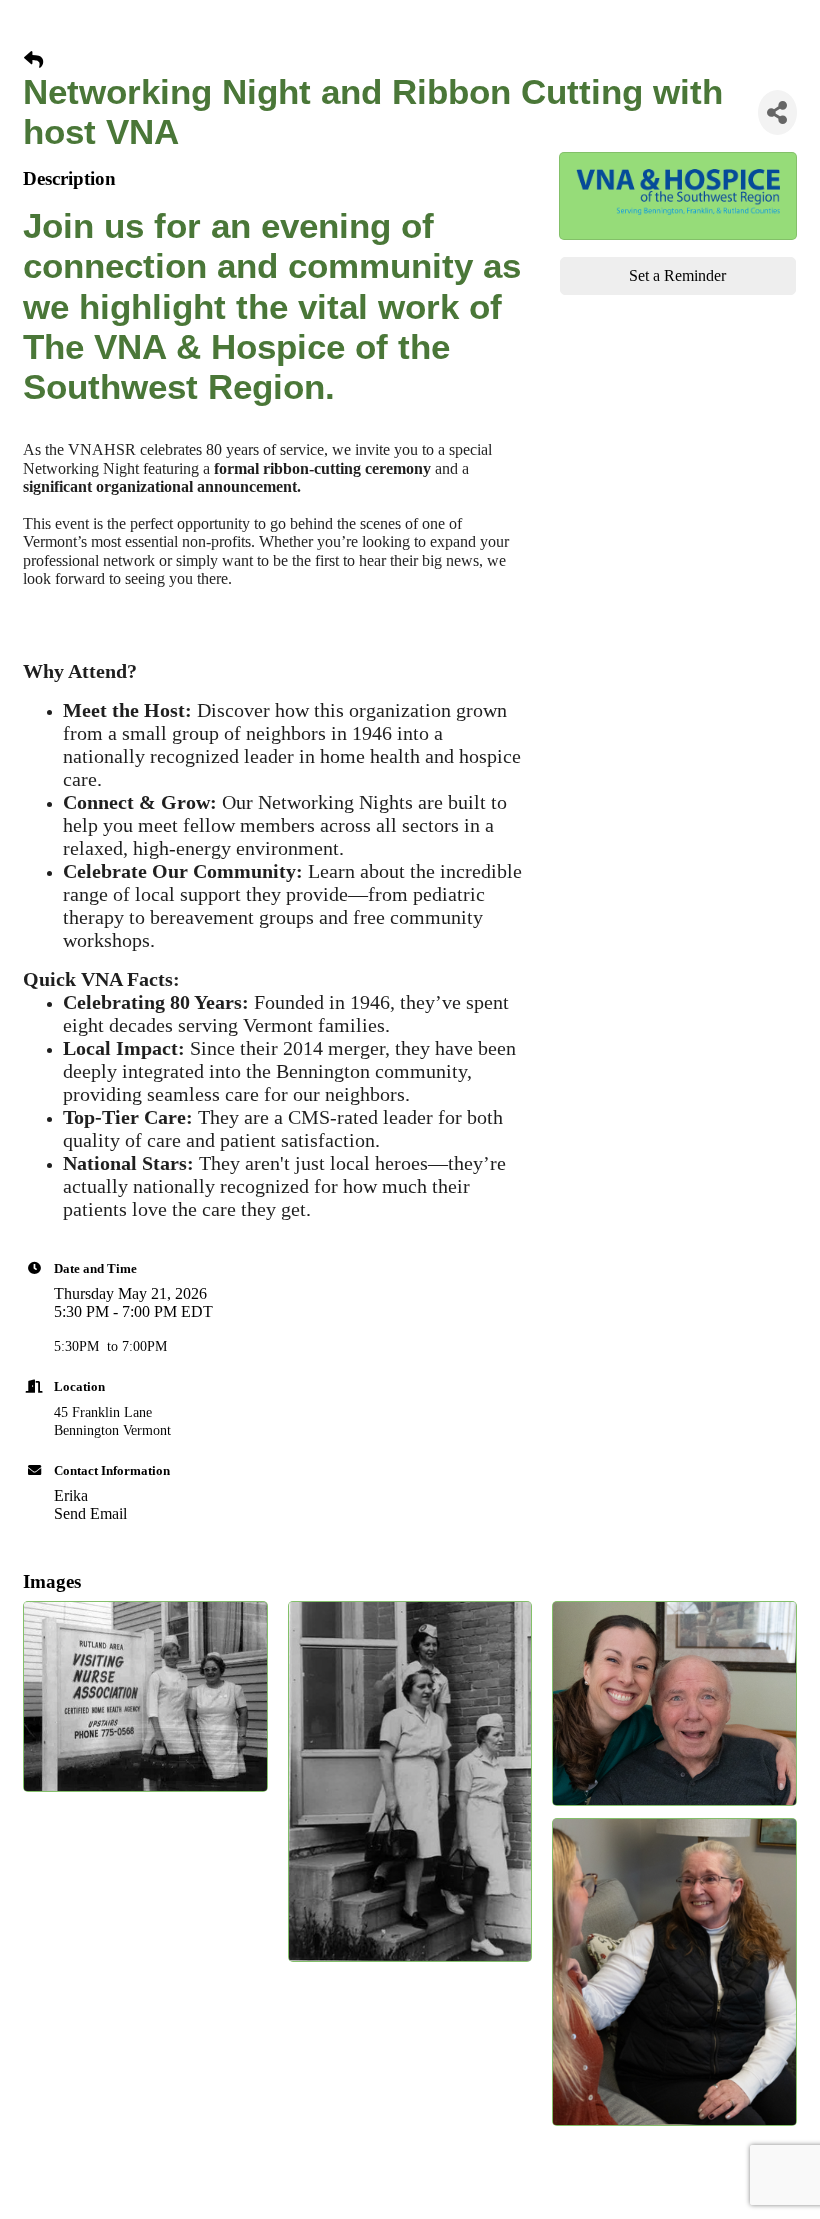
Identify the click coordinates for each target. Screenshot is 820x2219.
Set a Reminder (677, 275)
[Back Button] (33, 61)
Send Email (90, 1513)
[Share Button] (777, 112)
